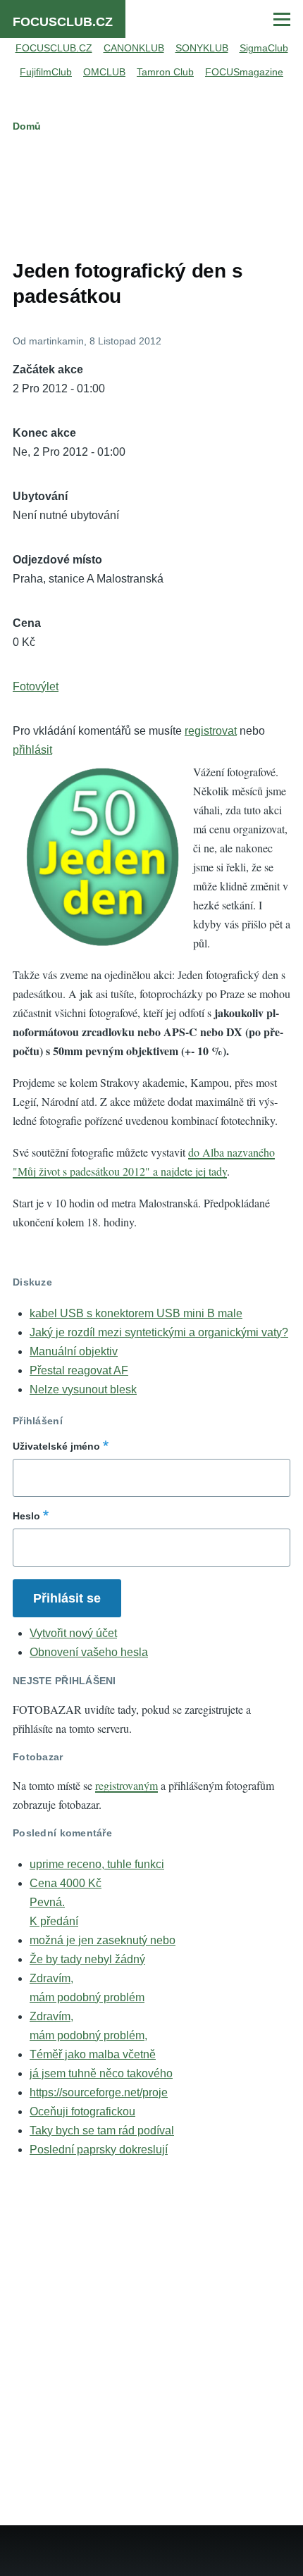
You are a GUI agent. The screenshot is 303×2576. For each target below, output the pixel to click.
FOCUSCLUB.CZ (63, 22)
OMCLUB (104, 72)
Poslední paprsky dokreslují (99, 2149)
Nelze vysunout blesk (83, 1389)
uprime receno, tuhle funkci (97, 1864)
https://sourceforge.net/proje (99, 2092)
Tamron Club (165, 72)
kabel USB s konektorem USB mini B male (136, 1313)
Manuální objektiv (74, 1351)
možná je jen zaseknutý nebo (103, 1940)
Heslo (26, 1516)
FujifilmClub (46, 72)
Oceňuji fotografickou (82, 2111)
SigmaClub (264, 48)
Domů (27, 126)
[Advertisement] (151, 193)
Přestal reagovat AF (79, 1370)
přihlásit (32, 750)
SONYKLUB (202, 48)
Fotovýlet (36, 686)
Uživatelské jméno (56, 1446)
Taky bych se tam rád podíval (102, 2130)
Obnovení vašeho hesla (89, 1652)
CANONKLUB (134, 48)
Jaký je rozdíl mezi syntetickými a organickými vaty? (159, 1332)
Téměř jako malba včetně (93, 2054)
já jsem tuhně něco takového (101, 2073)
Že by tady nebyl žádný (87, 1959)
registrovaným (126, 1785)
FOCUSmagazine (244, 72)
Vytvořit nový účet (73, 1633)
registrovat (211, 731)
